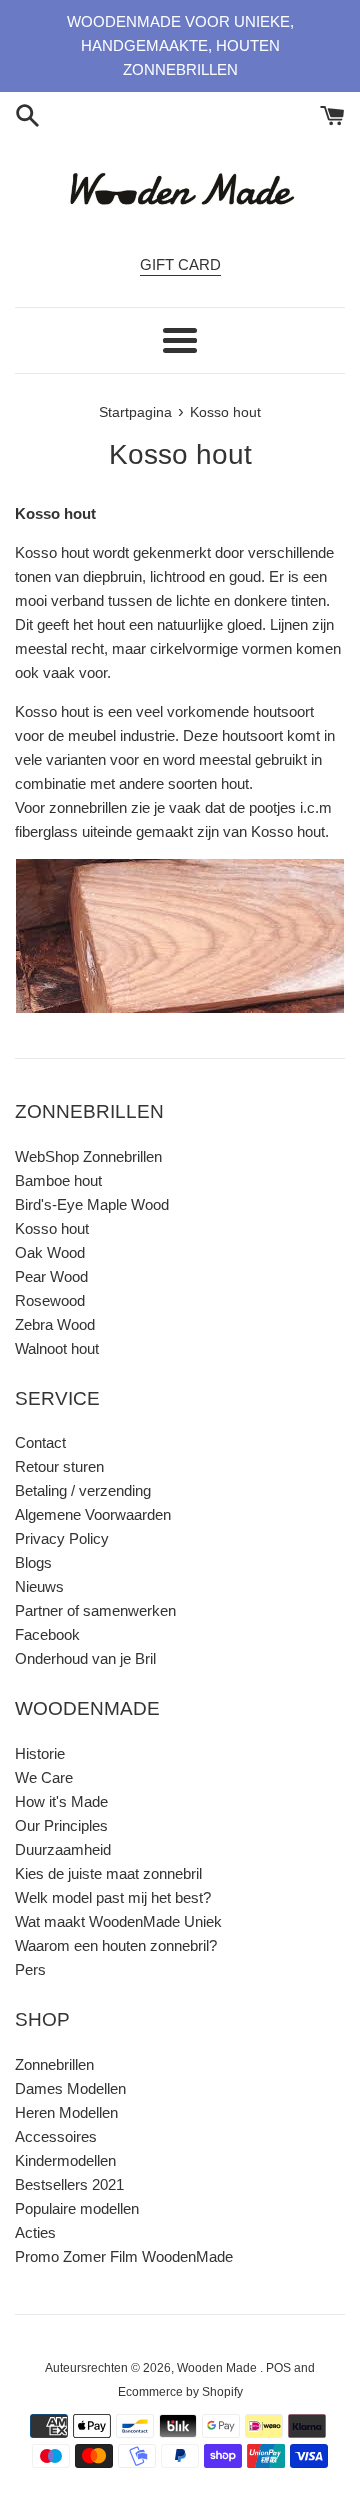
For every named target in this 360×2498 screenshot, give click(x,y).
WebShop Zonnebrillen (88, 1156)
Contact (40, 1442)
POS (278, 2368)
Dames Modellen (70, 2088)
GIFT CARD (180, 264)
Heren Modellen (66, 2112)
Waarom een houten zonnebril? (116, 1945)
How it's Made (61, 1801)
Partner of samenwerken (95, 1610)
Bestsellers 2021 (69, 2184)
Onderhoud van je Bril (85, 1658)
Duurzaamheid (63, 1849)
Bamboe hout (58, 1180)
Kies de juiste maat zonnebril (108, 1873)
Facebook (47, 1634)
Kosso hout (52, 1228)
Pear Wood (51, 1276)
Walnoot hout (57, 1348)
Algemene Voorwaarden (93, 1514)
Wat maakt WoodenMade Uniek (118, 1921)
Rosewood (50, 1300)
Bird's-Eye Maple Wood (92, 1204)
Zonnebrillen (54, 2064)
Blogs (33, 1562)
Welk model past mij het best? (113, 1897)
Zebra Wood (55, 1324)
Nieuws (39, 1586)
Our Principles (61, 1825)
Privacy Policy (62, 1538)
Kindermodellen (65, 2160)
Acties (35, 2232)
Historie (40, 1753)
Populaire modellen (77, 2208)
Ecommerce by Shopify (180, 2392)
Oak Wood (50, 1252)
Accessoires (56, 2136)
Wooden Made (218, 2368)
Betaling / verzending (83, 1490)
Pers (30, 1969)
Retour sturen (59, 1466)
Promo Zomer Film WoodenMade (124, 2256)
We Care (44, 1777)
